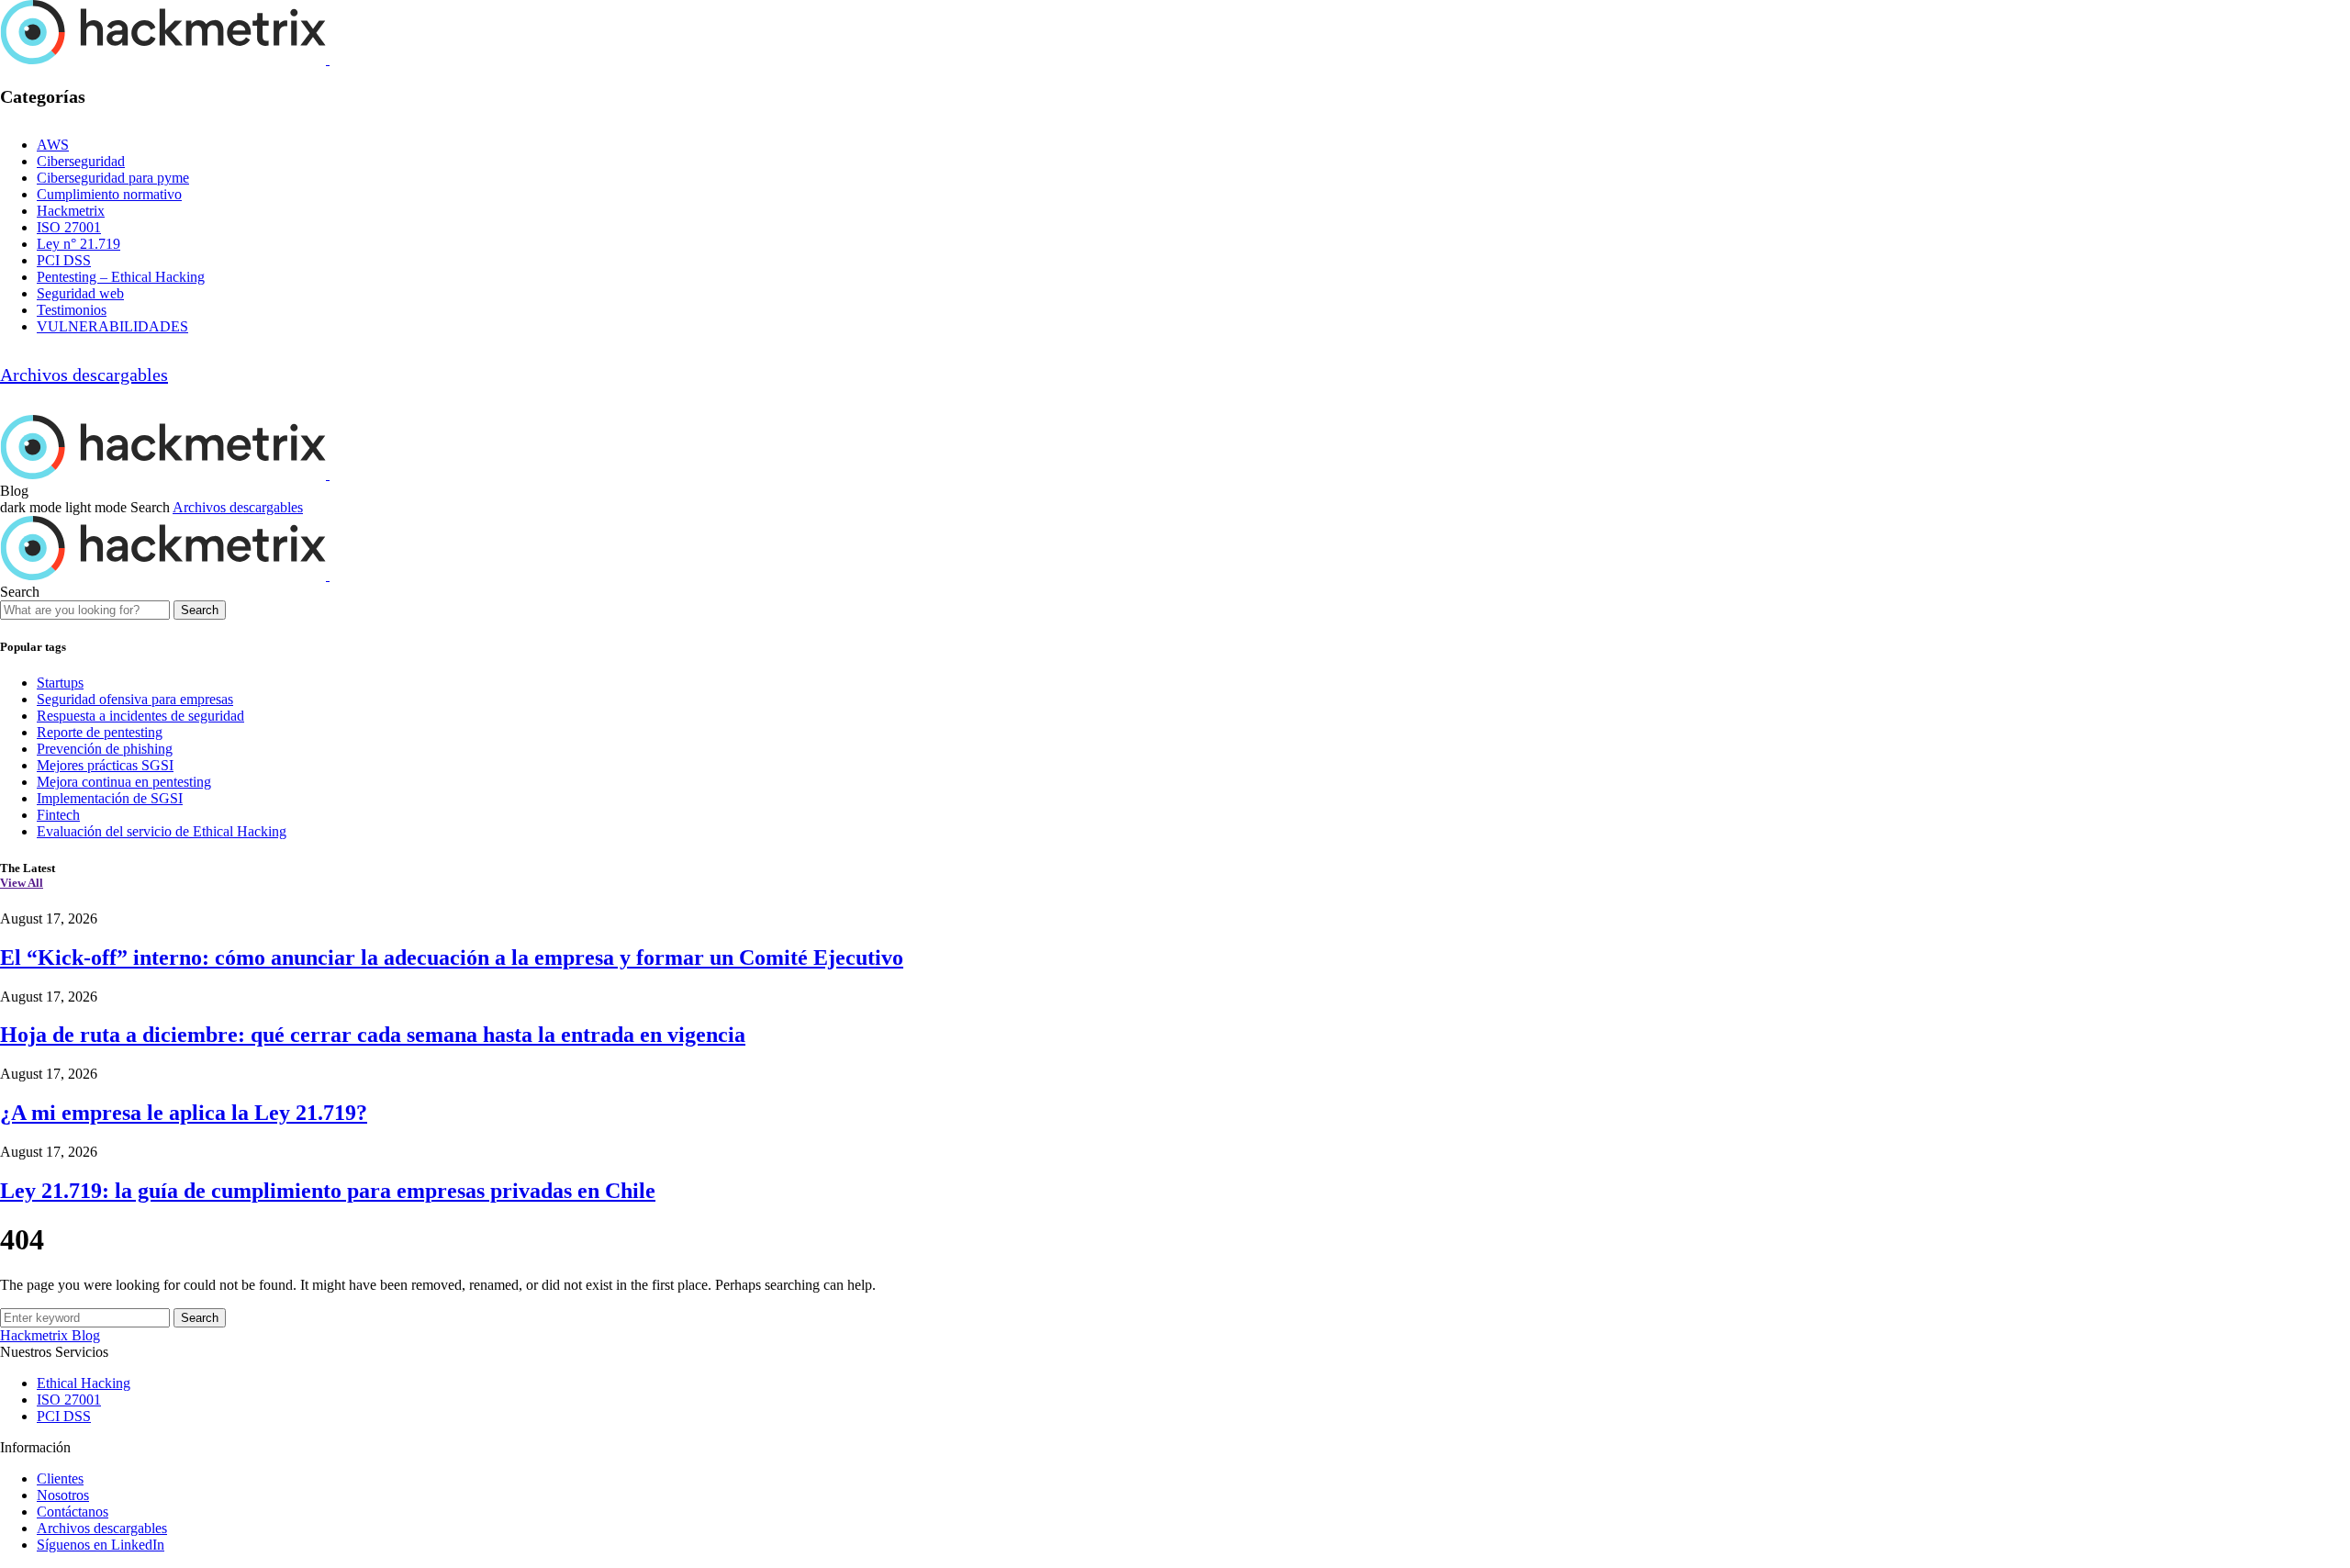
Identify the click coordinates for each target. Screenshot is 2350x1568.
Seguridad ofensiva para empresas (135, 699)
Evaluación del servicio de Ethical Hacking (162, 831)
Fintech (58, 815)
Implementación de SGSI (110, 798)
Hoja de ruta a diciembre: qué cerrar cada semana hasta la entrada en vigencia (373, 1035)
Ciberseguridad (81, 161)
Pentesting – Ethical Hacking (121, 277)
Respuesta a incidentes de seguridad (140, 716)
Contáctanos (73, 1512)
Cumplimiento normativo (109, 194)
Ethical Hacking (84, 1383)
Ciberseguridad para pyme (113, 178)
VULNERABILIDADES (112, 326)
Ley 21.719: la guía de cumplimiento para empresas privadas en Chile (328, 1191)
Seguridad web (80, 293)
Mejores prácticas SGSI (105, 765)
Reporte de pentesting (100, 732)
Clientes (60, 1478)
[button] (65, 507)
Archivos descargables (84, 375)
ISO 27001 (69, 227)
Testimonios (72, 310)
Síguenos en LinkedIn (101, 1545)
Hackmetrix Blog (50, 1335)
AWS (53, 145)
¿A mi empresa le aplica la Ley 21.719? (184, 1113)
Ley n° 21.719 (78, 244)
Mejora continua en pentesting (124, 782)
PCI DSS (64, 260)
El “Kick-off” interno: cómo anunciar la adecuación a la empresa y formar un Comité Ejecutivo (452, 958)
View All (22, 883)
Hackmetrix (71, 211)
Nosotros (63, 1495)
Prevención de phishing (105, 749)
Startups (60, 683)
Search (200, 610)
